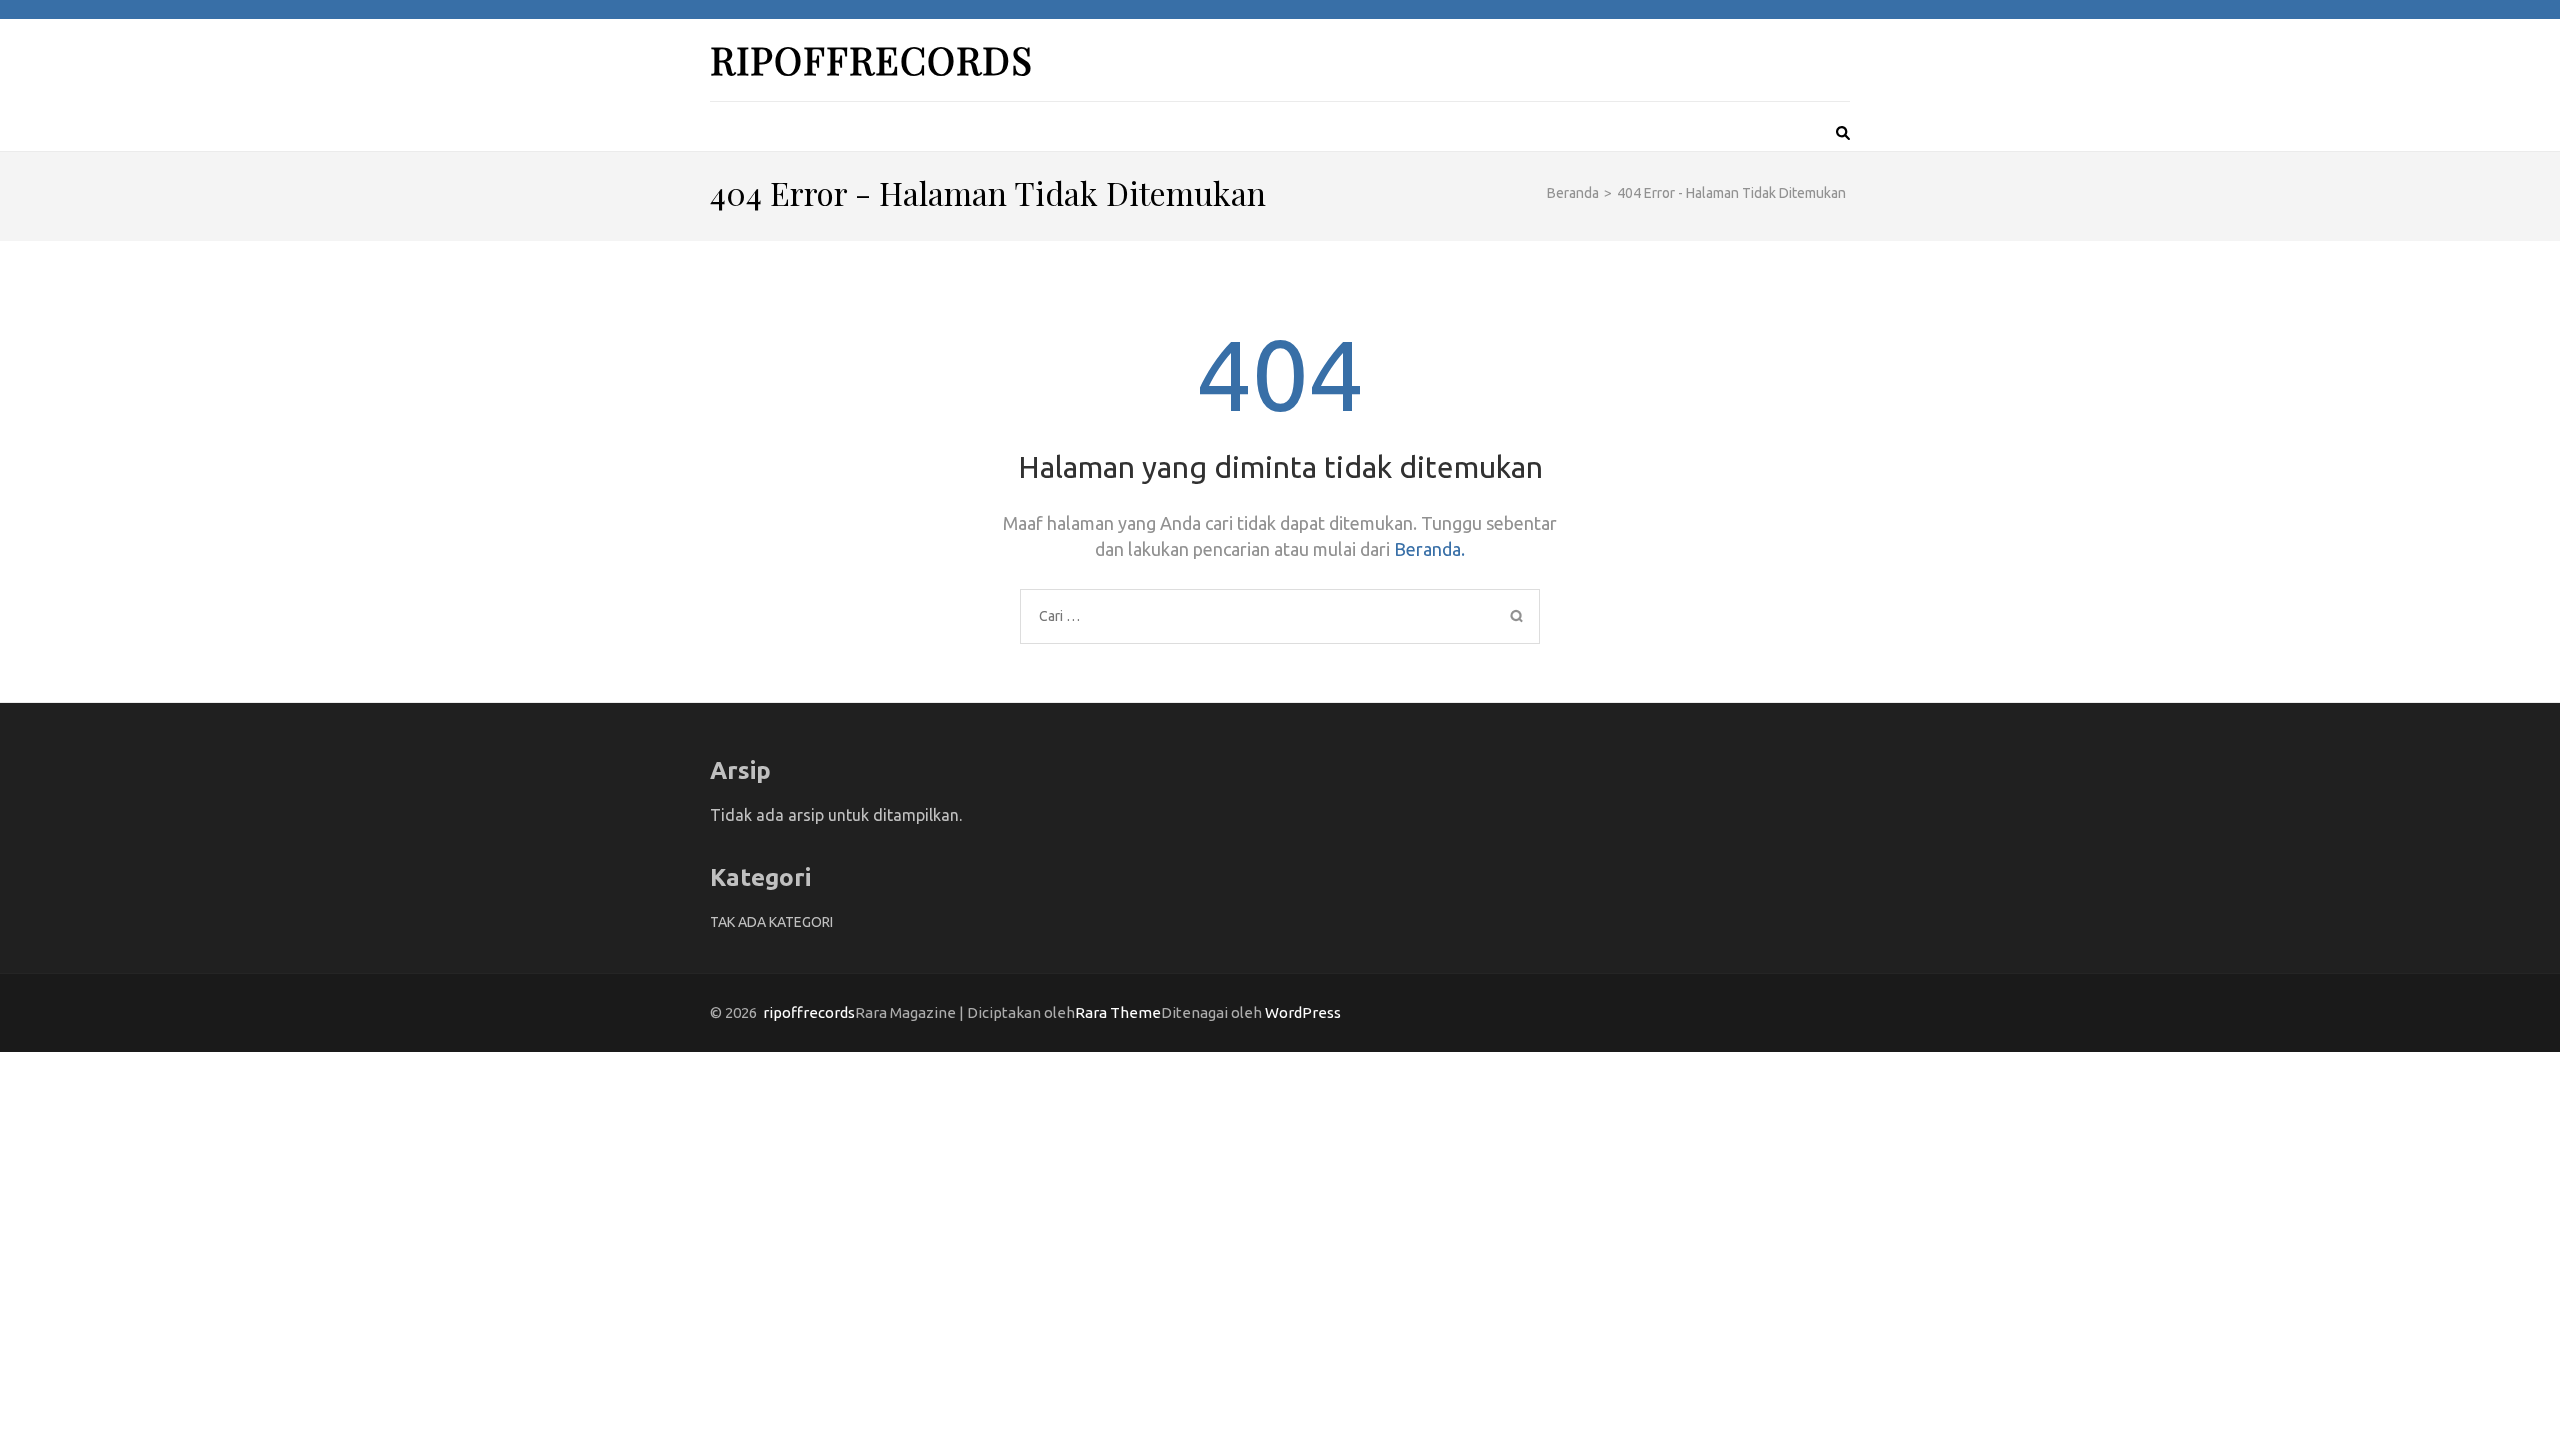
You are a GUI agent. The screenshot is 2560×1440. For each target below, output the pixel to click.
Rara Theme (1118, 1012)
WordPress (1303, 1012)
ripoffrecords (871, 59)
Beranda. (1429, 549)
